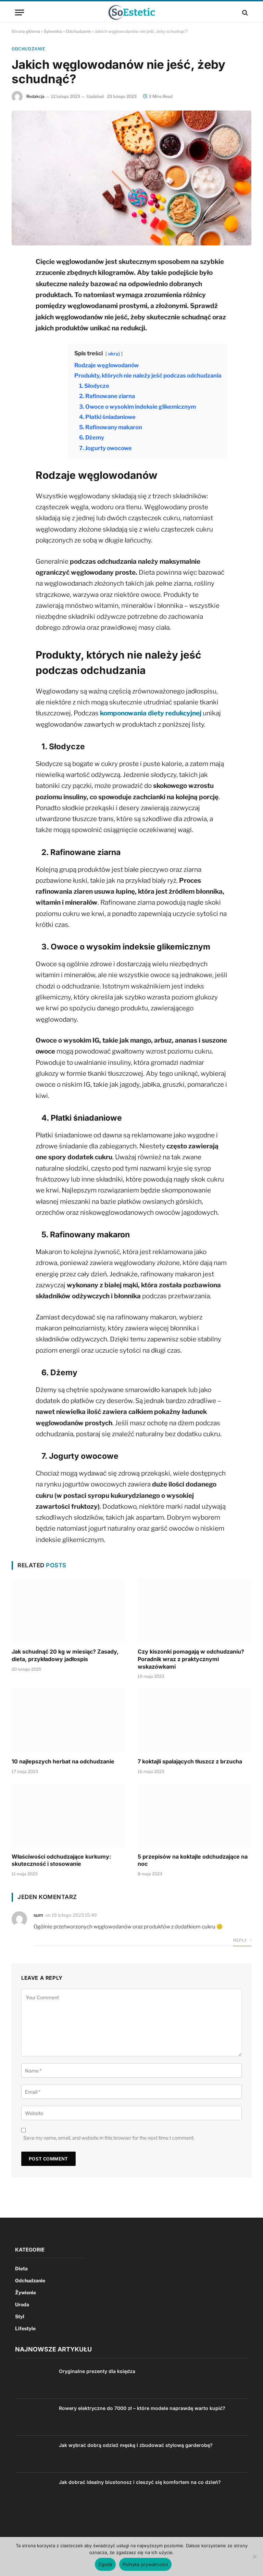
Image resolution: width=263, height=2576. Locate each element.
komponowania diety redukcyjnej (151, 713)
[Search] (244, 12)
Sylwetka (53, 31)
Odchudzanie (78, 31)
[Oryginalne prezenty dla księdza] (34, 2380)
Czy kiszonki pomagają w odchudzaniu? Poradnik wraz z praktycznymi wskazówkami (191, 1659)
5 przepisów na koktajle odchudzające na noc (193, 1860)
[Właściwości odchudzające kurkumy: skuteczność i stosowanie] (68, 1816)
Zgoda (105, 2564)
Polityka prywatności (145, 2564)
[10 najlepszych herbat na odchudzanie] (68, 1720)
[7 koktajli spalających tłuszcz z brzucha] (195, 1720)
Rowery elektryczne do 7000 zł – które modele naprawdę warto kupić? (142, 2408)
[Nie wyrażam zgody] (254, 2556)
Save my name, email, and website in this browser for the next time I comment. (109, 2138)
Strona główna (26, 31)
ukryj (114, 354)
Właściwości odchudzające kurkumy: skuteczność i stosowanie (61, 1860)
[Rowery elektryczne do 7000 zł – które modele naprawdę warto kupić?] (34, 2417)
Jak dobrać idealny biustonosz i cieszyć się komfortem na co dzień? (140, 2482)
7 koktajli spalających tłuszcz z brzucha (190, 1761)
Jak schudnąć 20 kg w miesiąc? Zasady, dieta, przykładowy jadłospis (65, 1655)
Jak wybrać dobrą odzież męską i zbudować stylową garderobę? (136, 2445)
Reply (241, 1940)
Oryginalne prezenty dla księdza (97, 2371)
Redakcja (35, 96)
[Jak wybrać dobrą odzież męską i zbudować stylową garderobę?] (34, 2454)
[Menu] (20, 12)
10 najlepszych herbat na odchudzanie (63, 1761)
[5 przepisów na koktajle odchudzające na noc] (195, 1816)
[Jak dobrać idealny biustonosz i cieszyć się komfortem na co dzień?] (34, 2491)
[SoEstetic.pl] (131, 12)
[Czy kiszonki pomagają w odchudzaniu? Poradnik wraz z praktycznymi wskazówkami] (195, 1611)
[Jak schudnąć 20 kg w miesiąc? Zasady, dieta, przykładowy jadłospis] (68, 1611)
